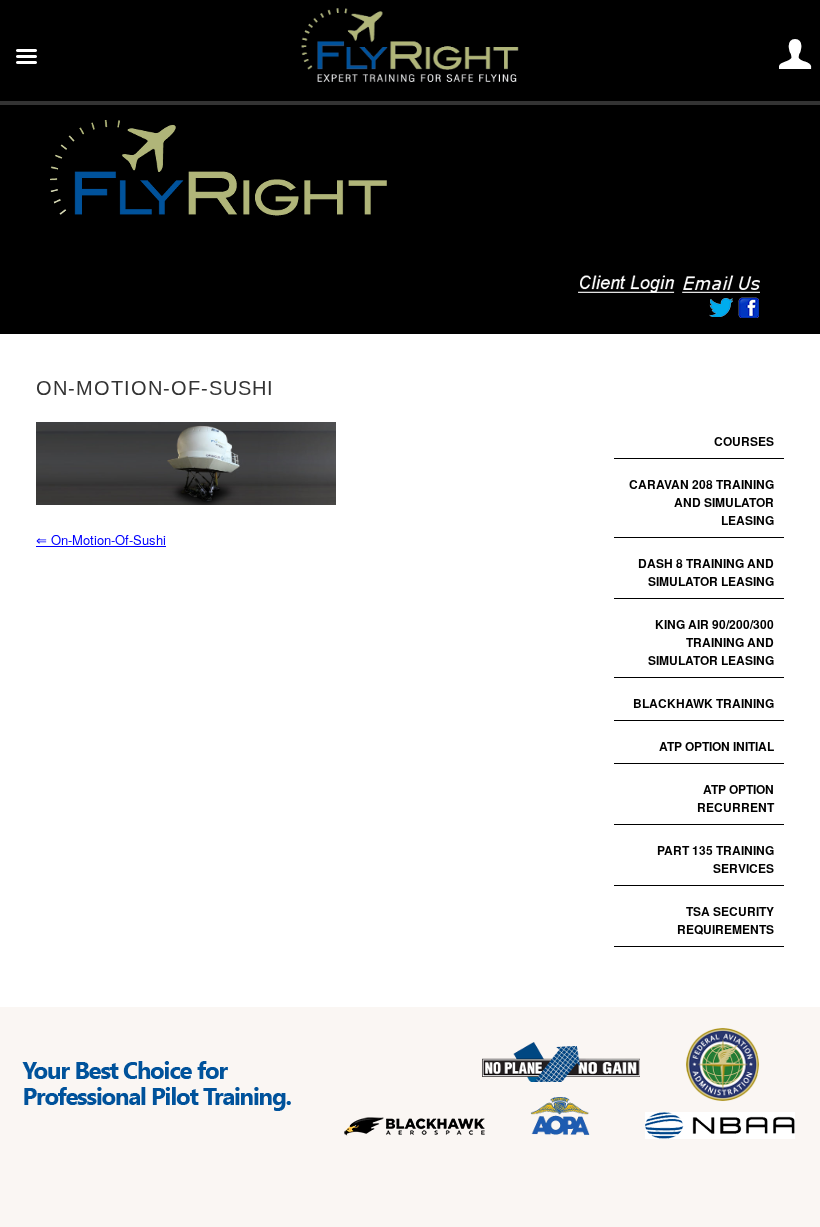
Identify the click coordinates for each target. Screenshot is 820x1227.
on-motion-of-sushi (101, 539)
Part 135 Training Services (715, 859)
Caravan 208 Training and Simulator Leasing (701, 502)
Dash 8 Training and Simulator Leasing (706, 572)
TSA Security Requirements (725, 920)
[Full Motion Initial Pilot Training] (276, 214)
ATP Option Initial (716, 746)
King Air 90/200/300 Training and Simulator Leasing (711, 642)
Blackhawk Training (703, 703)
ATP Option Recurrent (735, 798)
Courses (744, 441)
